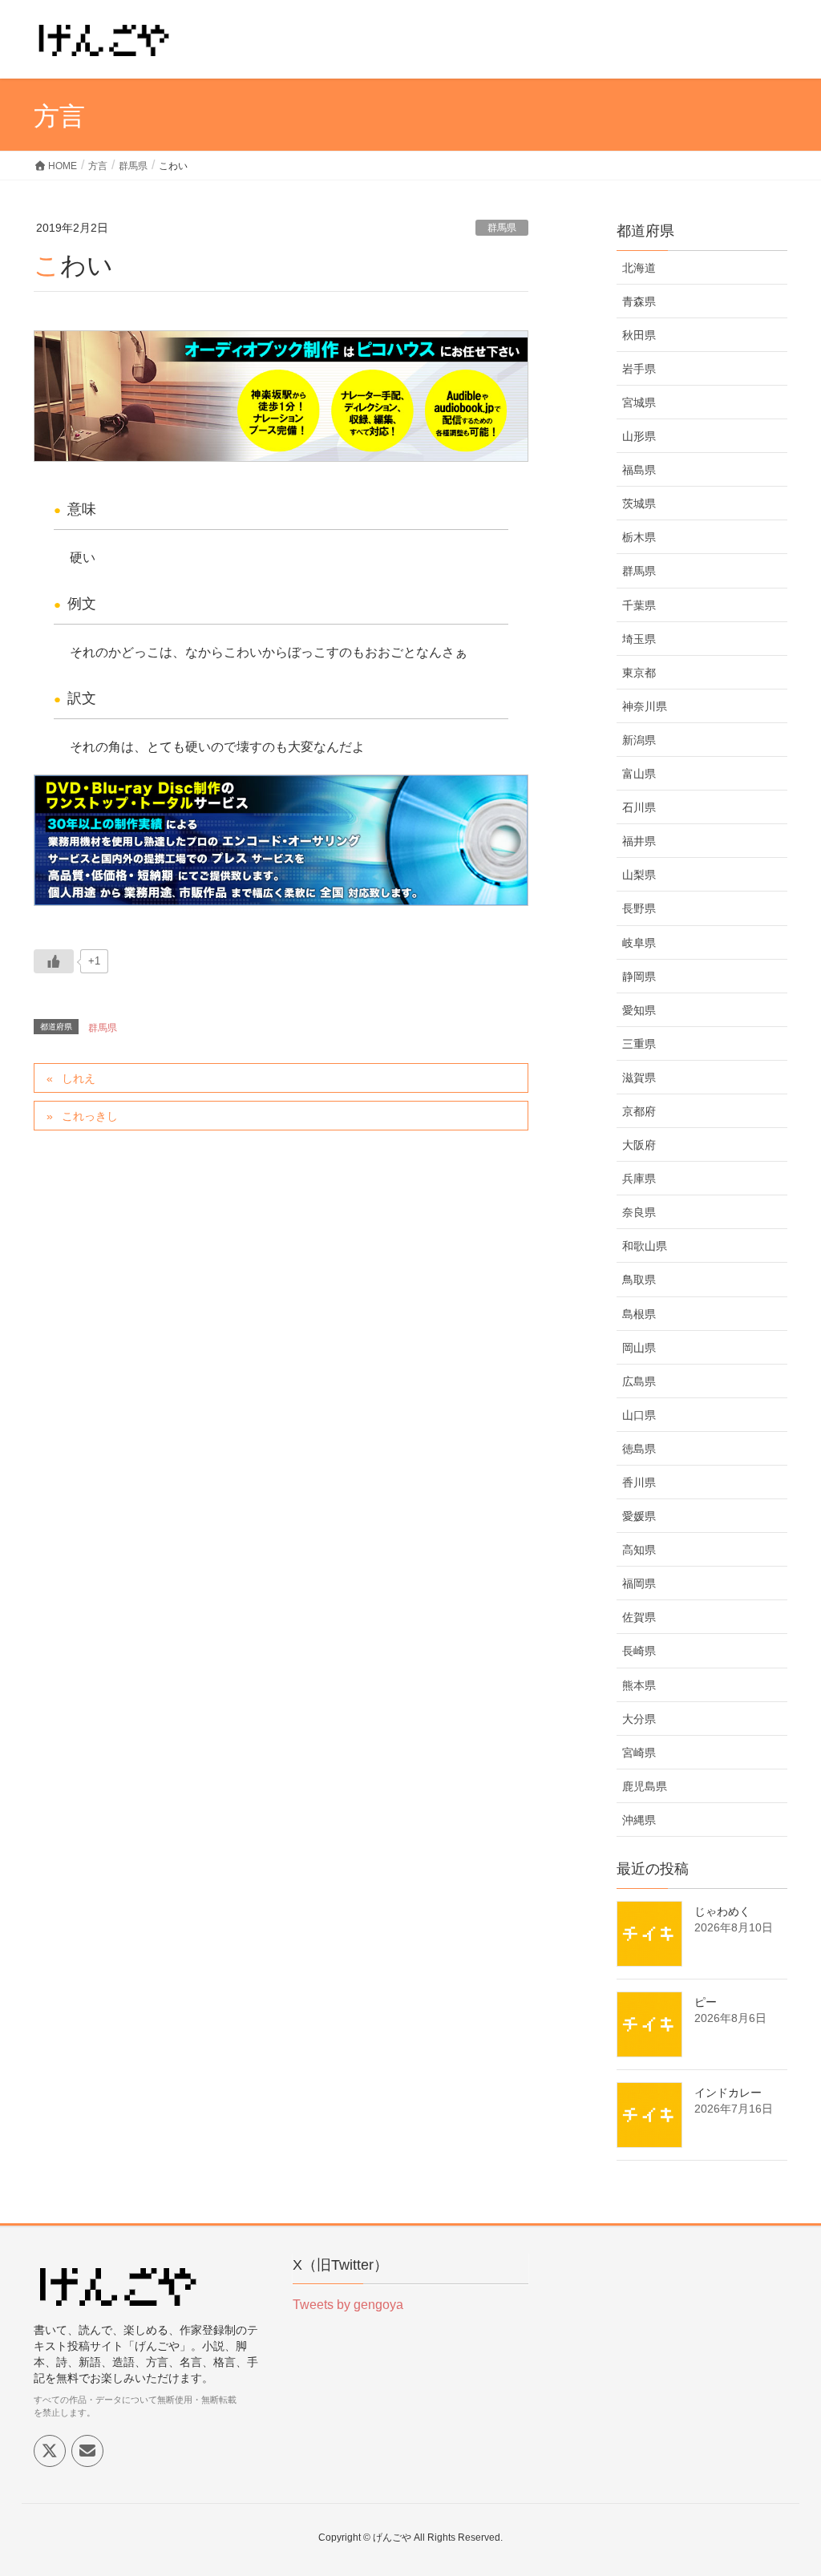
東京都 (639, 673)
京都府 (639, 1111)
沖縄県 (639, 1820)
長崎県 (639, 1651)
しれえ (79, 1078)
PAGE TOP (786, 2485)
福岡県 (639, 1583)
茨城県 (639, 503)
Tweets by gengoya (348, 2305)
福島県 (639, 470)
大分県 (639, 1719)
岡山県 (639, 1348)
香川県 (639, 1482)
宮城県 (639, 402)
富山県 (639, 774)
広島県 (639, 1381)
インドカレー (728, 2093)
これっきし (90, 1116)
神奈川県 (645, 706)
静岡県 (639, 977)
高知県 (639, 1550)
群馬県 (502, 228)
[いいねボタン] (54, 961)
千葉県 (639, 605)
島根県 (639, 1314)
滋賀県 (639, 1078)
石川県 (639, 807)
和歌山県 (645, 1246)
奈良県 (639, 1212)
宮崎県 (639, 1753)
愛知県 (639, 1010)
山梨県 (639, 875)
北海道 (639, 268)
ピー (706, 2002)
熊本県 (639, 1685)
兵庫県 (639, 1179)
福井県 (639, 841)
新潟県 (639, 740)
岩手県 (639, 369)
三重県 (639, 1044)
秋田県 (639, 335)
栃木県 (639, 537)
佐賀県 (639, 1617)
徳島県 (639, 1449)
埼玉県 (639, 639)
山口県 (639, 1415)
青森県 (639, 301)
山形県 (639, 436)
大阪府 (639, 1145)
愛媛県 (639, 1516)
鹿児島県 (645, 1786)
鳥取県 (639, 1280)
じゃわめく (722, 1911)
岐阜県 (639, 943)
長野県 (639, 908)
